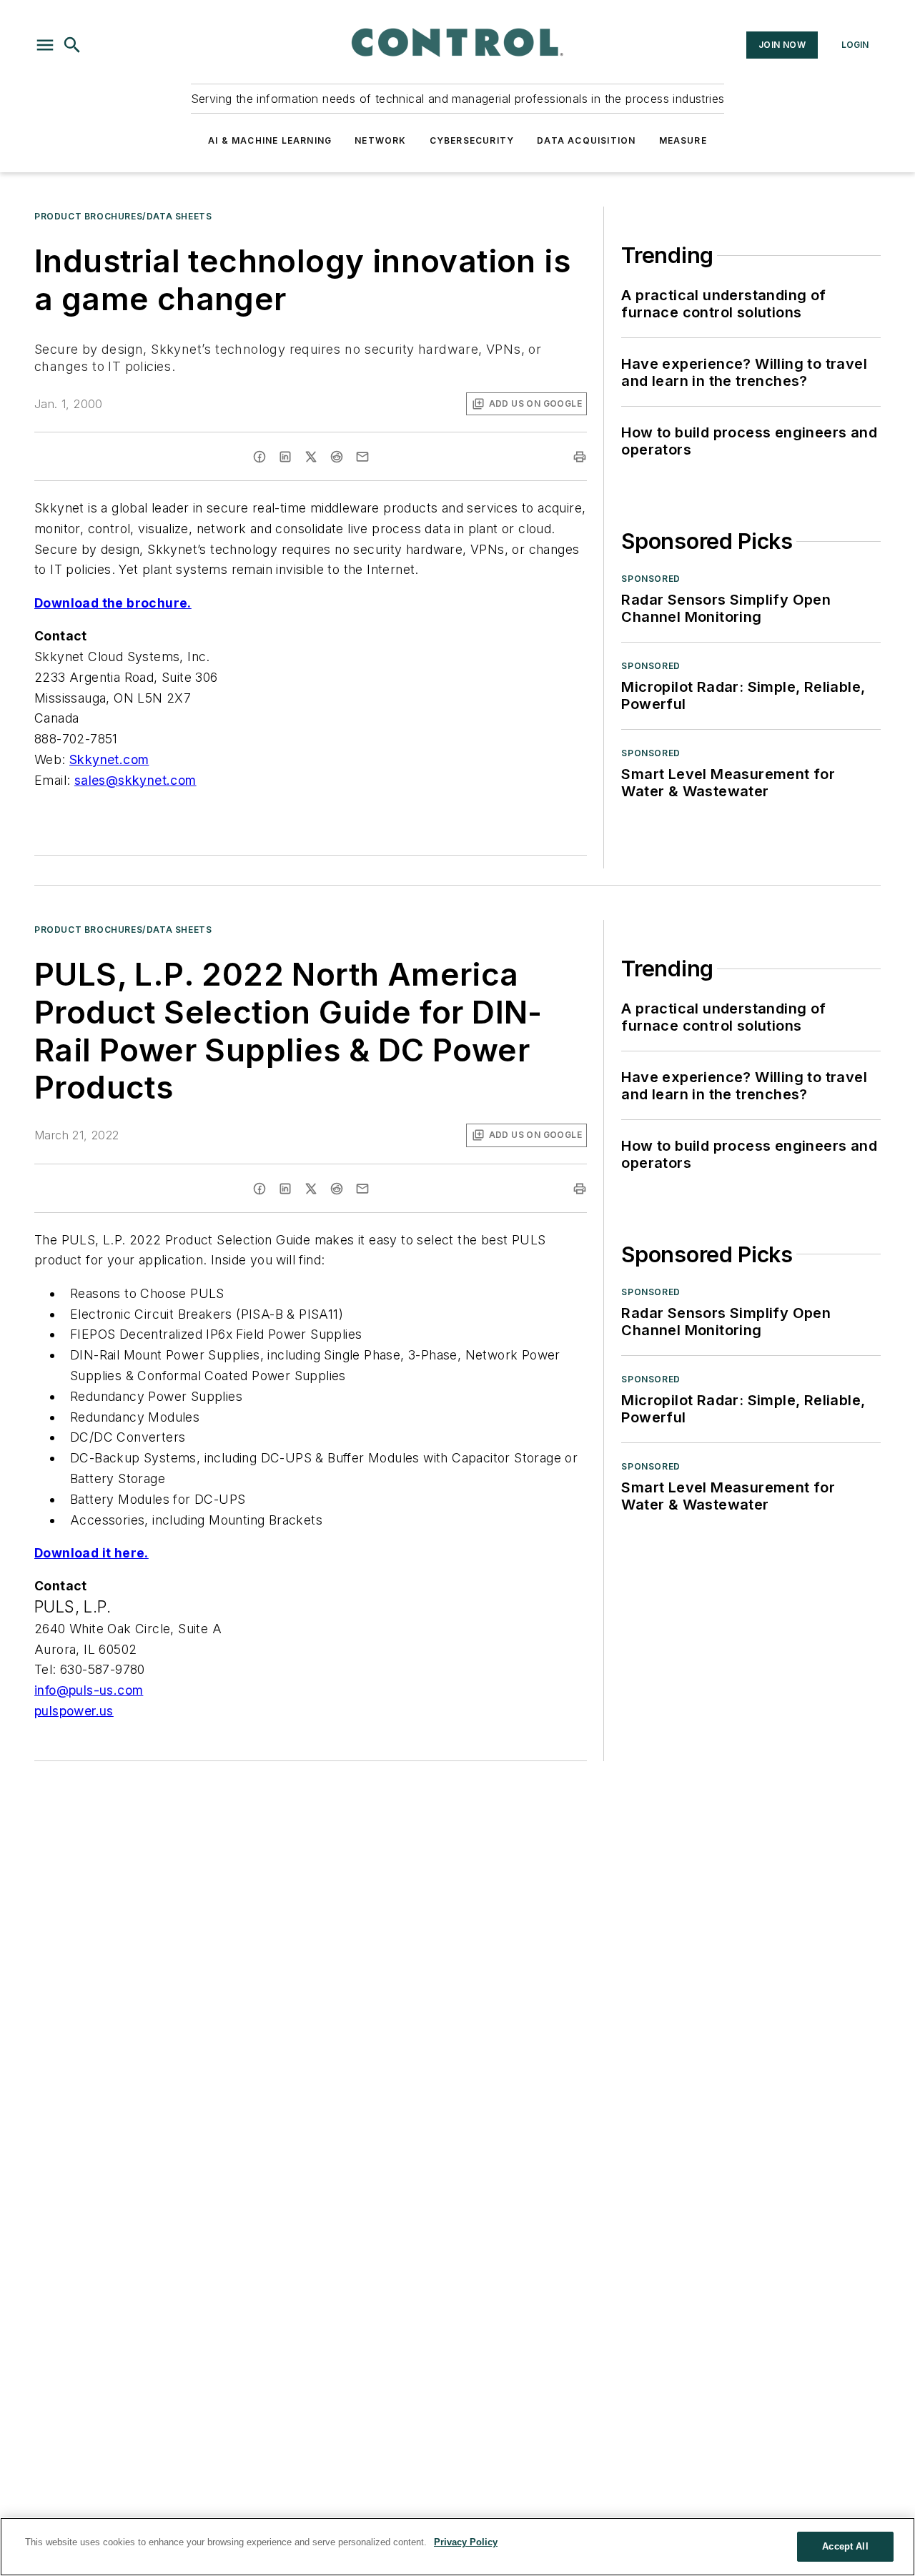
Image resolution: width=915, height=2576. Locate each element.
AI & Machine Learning (270, 140)
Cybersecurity (472, 140)
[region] (457, 2547)
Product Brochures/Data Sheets (123, 216)
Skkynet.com (109, 759)
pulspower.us (74, 1711)
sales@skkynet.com (135, 780)
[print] (580, 457)
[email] (362, 457)
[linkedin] (285, 457)
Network (380, 140)
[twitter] (311, 457)
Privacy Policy (466, 2542)
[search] (72, 45)
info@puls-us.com (89, 1690)
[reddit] (337, 457)
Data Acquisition (586, 140)
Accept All (845, 2546)
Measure (683, 140)
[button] (45, 45)
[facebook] (259, 457)
